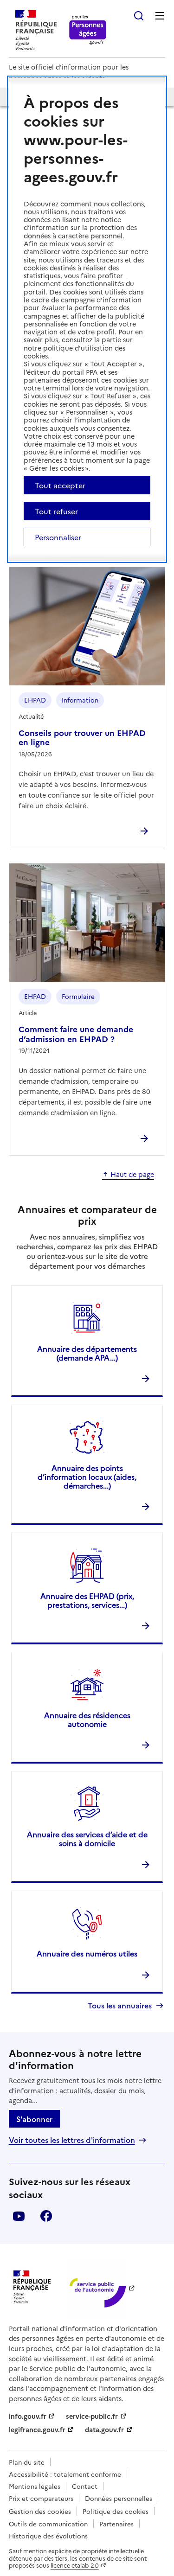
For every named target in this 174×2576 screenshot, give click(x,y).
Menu (160, 16)
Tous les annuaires (120, 2005)
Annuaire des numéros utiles (87, 1953)
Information (80, 700)
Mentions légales (35, 2486)
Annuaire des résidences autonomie (87, 1719)
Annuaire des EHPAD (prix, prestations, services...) (87, 1600)
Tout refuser (56, 511)
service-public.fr (92, 2416)
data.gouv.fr (104, 2429)
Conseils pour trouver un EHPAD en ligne (82, 737)
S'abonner (34, 2119)
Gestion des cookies (40, 2511)
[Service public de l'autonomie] (97, 2287)
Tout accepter (60, 485)
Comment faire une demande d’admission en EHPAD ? (76, 1033)
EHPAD (35, 700)
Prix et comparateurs (41, 2498)
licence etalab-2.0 (75, 2565)
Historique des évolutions (48, 2536)
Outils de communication (48, 2524)
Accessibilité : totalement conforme (65, 2474)
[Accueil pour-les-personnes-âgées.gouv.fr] (88, 30)
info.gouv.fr (28, 2416)
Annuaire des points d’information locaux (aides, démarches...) (87, 1477)
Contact (85, 2486)
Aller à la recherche (139, 16)
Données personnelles (119, 2498)
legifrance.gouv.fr (37, 2429)
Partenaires (116, 2524)
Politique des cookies (116, 2511)
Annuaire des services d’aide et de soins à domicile (87, 1838)
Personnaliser (58, 537)
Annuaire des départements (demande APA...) (87, 1353)
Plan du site (27, 2462)
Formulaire (78, 996)
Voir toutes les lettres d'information (72, 2140)
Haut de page (132, 1175)
